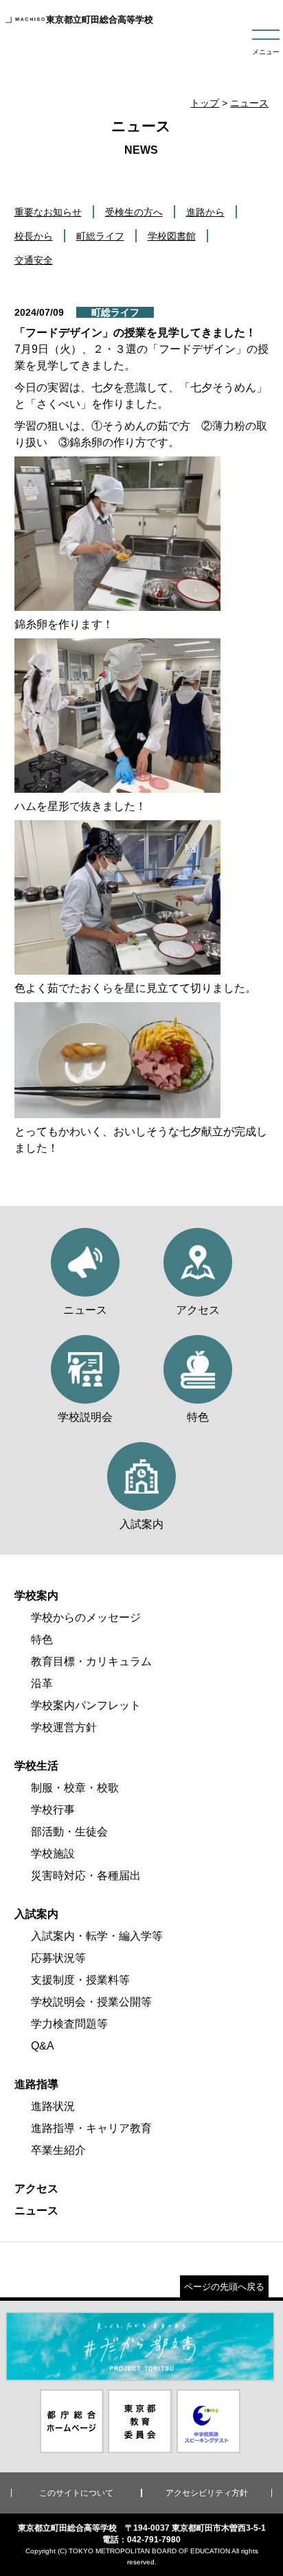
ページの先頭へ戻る (224, 2287)
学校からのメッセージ (86, 1617)
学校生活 (36, 1766)
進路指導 (36, 2084)
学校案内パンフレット (86, 1705)
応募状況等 (58, 1958)
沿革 (42, 1683)
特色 (42, 1639)
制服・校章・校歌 (75, 1788)
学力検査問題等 (69, 2024)
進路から (205, 212)
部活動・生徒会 (69, 1832)
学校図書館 (172, 236)
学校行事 (53, 1810)
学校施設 (53, 1854)
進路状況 (53, 2106)
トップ (205, 103)
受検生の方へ (134, 212)
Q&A (43, 2046)
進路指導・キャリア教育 (91, 2128)
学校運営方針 (64, 1727)
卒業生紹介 (58, 2150)
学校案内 (36, 1596)
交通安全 (34, 260)
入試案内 (36, 1914)
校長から (34, 236)
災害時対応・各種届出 (86, 1876)
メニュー (266, 52)
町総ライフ (100, 236)
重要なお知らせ (48, 212)
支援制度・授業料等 (80, 1980)
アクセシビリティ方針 (207, 2493)
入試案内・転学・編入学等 (97, 1936)
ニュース (249, 103)
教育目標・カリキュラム (91, 1661)
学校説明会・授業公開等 (91, 2002)
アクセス (36, 2189)
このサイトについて (76, 2493)
